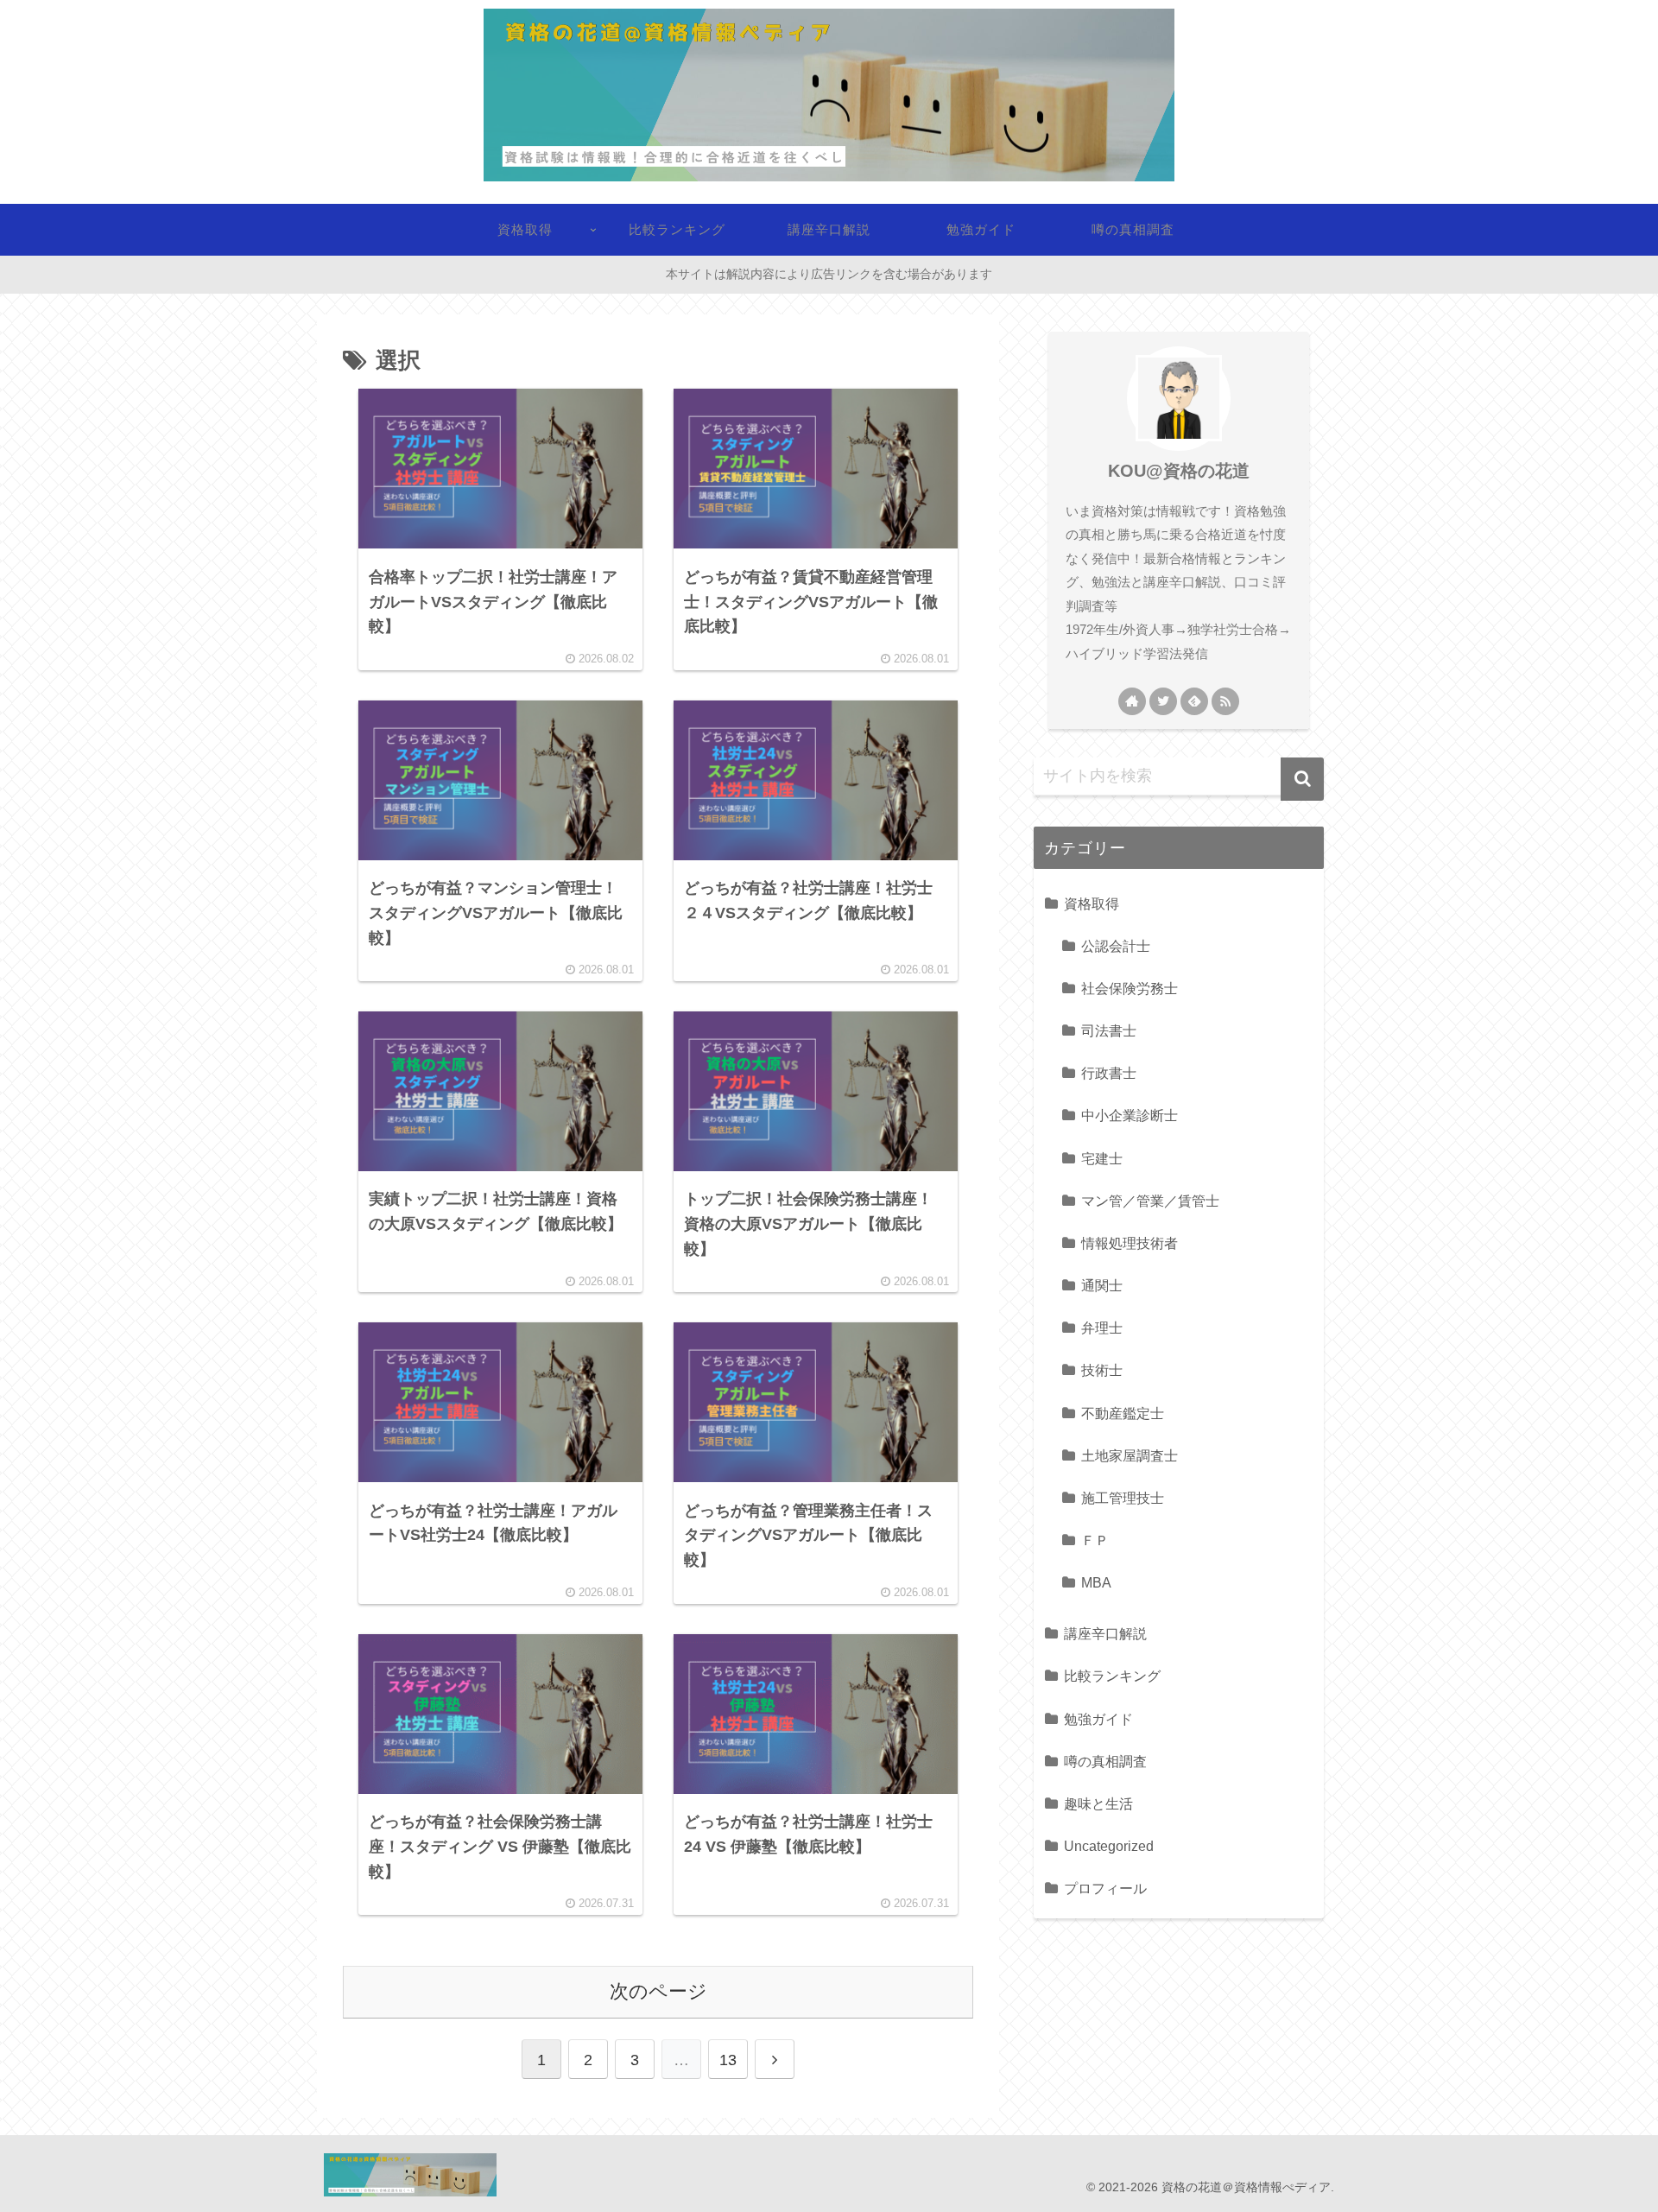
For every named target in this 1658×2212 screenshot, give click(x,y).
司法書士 (1109, 1030)
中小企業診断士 (1130, 1115)
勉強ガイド (1098, 1719)
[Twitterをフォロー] (1163, 701)
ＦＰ (1095, 1540)
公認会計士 (1116, 946)
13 (728, 2060)
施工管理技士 (1123, 1498)
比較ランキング (1112, 1676)
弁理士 (1102, 1328)
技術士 (1102, 1370)
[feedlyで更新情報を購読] (1194, 701)
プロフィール (1105, 1888)
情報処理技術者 (1130, 1243)
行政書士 (1109, 1073)
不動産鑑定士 (1123, 1413)
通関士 (1102, 1285)
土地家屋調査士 (1130, 1455)
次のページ (658, 1991)
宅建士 (1102, 1158)
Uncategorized (1109, 1846)
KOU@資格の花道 (1179, 471)
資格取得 (1092, 903)
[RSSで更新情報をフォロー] (1225, 701)
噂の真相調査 (1105, 1761)
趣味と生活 (1098, 1803)
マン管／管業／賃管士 (1150, 1201)
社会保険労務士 (1130, 988)
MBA (1096, 1582)
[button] (1302, 779)
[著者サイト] (1132, 701)
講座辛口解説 (1105, 1633)
